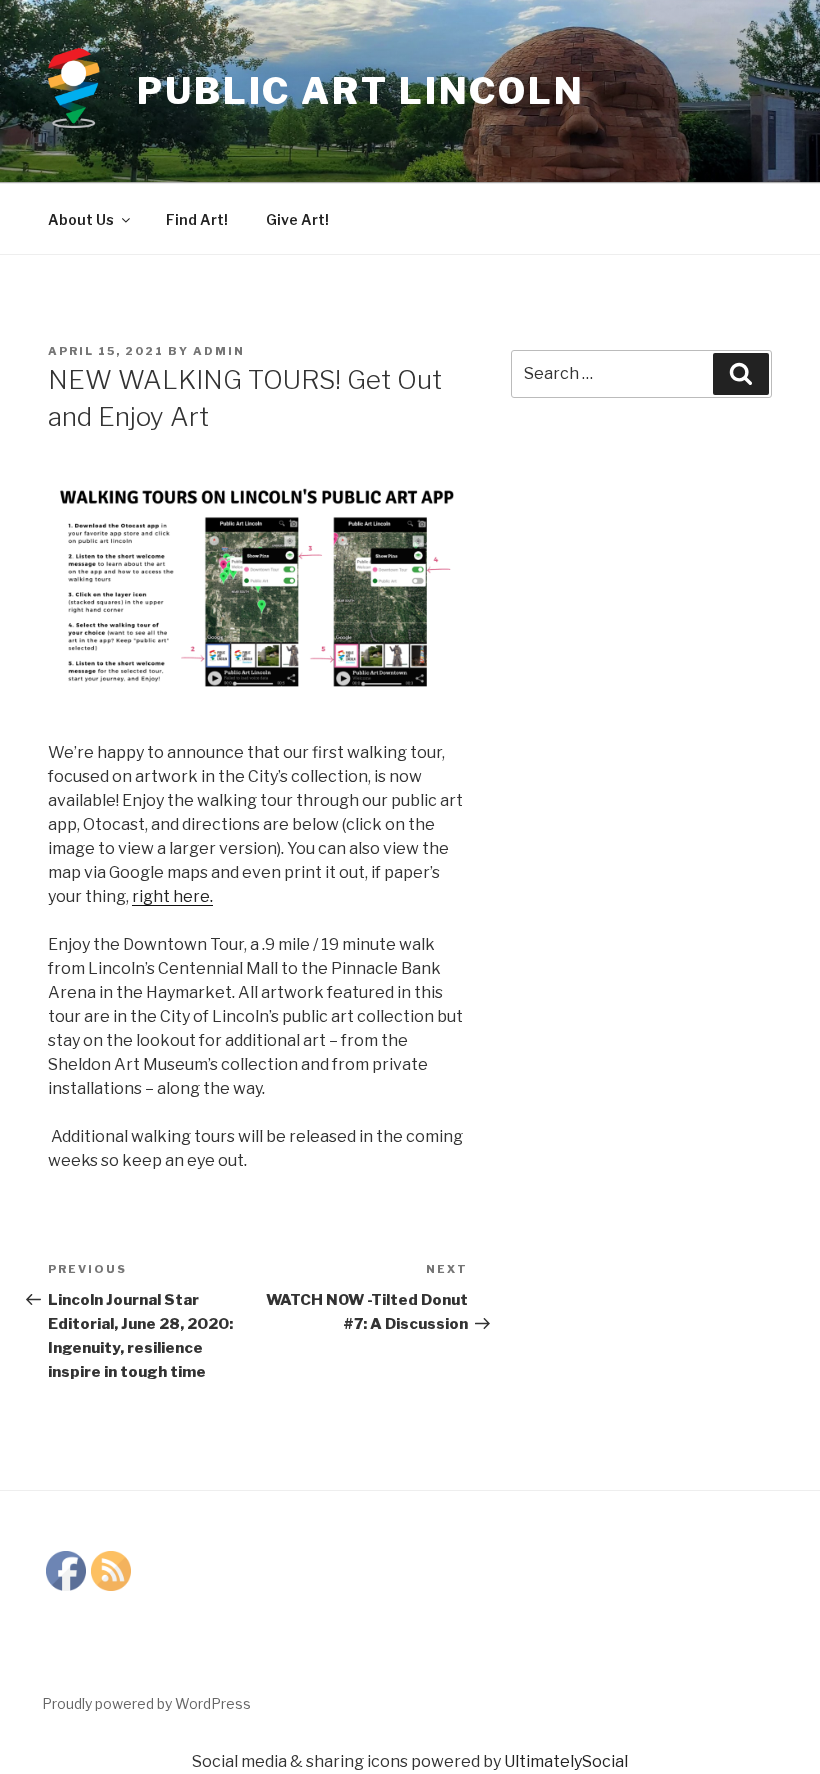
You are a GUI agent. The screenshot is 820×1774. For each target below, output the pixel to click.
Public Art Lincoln (361, 91)
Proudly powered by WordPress (146, 1703)
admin (219, 351)
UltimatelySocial (566, 1761)
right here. (172, 896)
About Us (81, 219)
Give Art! (297, 219)
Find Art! (197, 219)
